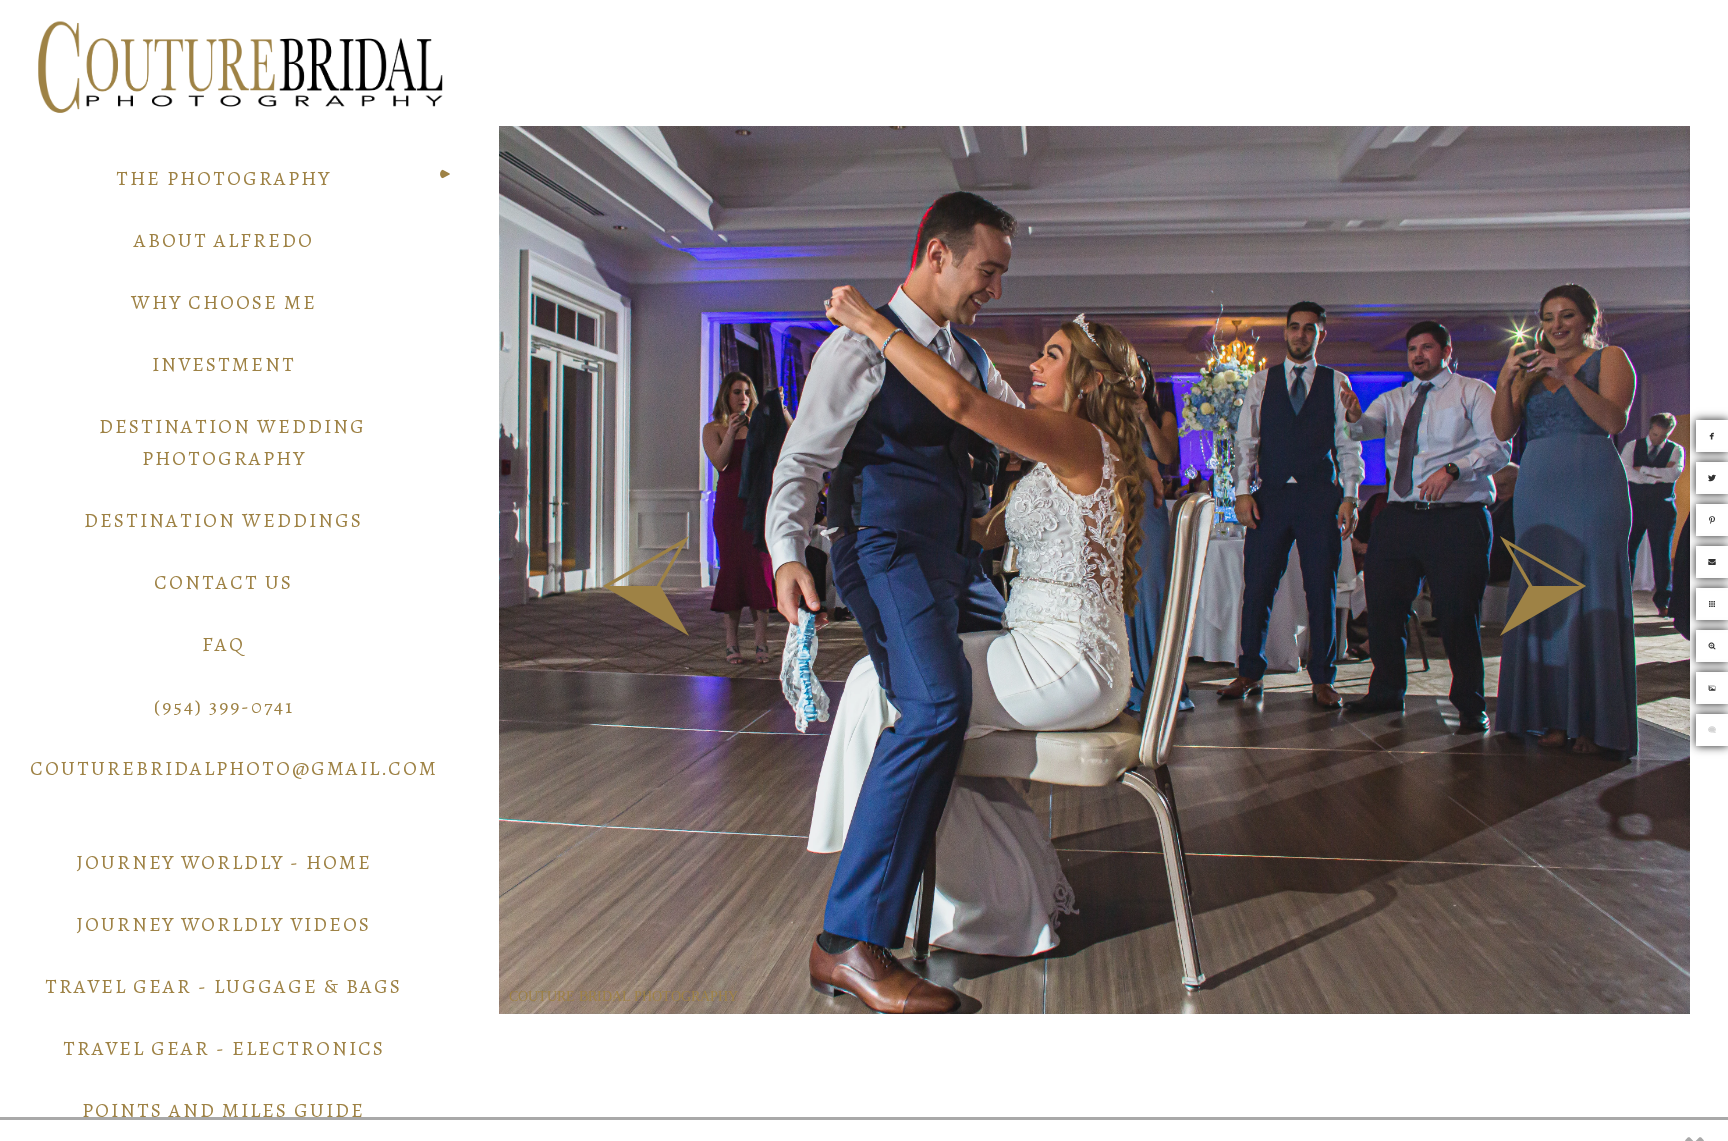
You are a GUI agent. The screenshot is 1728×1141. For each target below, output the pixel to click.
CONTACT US (223, 582)
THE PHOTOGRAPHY (223, 178)
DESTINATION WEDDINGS (223, 520)
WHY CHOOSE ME (224, 302)
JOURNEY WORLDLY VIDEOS (223, 924)
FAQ (223, 644)
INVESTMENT (224, 364)
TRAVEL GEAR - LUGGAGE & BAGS (223, 986)
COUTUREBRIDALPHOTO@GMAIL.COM (234, 768)
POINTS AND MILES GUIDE (223, 1110)
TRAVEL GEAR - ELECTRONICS (224, 1048)
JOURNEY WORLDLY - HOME (224, 862)
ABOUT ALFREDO (224, 240)
